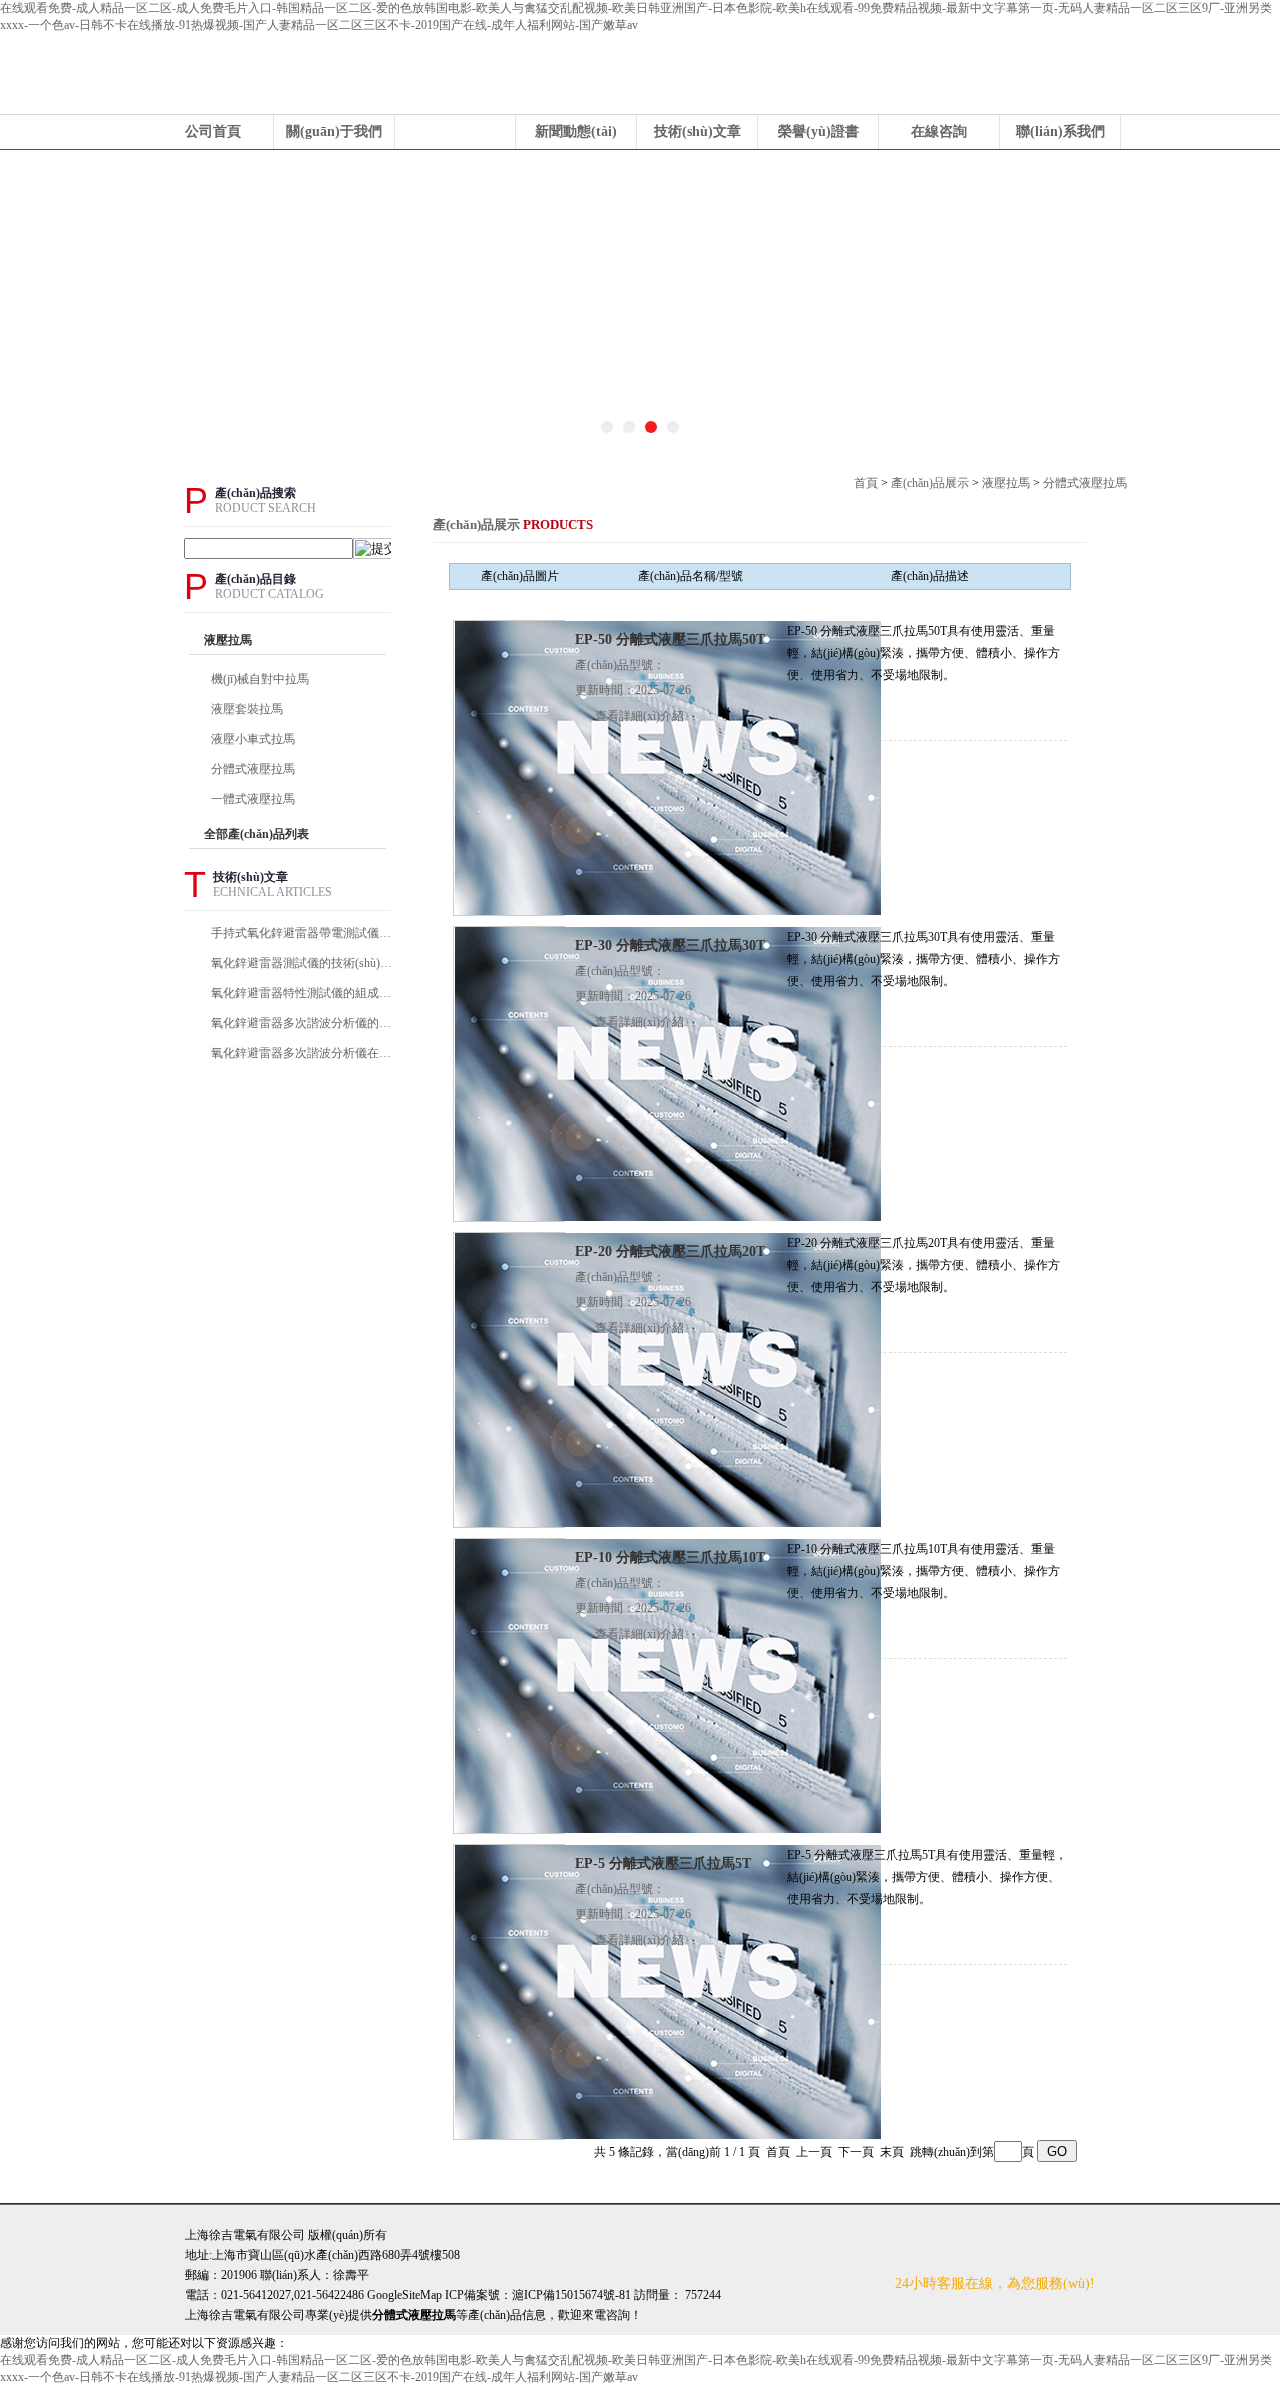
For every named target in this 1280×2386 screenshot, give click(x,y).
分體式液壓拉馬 (1085, 483)
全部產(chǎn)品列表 (256, 834)
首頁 (866, 483)
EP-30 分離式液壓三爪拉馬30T (670, 945)
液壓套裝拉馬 (247, 709)
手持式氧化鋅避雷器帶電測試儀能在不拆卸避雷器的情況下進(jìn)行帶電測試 (304, 933)
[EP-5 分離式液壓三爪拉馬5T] (668, 1991)
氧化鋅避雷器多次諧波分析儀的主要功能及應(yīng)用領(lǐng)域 (304, 1023)
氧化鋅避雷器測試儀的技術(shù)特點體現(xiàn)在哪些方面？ (304, 963)
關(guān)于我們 (334, 131)
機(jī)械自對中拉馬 (260, 679)
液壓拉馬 (1006, 483)
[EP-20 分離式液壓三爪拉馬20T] (668, 1379)
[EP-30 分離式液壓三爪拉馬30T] (668, 1073)
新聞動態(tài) (576, 131)
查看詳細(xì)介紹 (639, 716)
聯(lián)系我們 (1060, 131)
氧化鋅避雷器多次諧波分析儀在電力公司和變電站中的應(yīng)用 (304, 1053)
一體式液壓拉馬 (253, 799)
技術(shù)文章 (697, 131)
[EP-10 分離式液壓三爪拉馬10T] (668, 1685)
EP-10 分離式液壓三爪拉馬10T (670, 1557)
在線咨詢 (939, 131)
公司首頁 (213, 131)
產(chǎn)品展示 (455, 131)
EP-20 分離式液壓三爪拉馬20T (670, 1251)
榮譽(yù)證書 (818, 131)
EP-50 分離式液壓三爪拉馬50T (670, 639)
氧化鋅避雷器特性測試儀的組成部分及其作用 (304, 993)
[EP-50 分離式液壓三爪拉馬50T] (668, 767)
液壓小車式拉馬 (253, 739)
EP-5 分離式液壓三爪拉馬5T (663, 1863)
